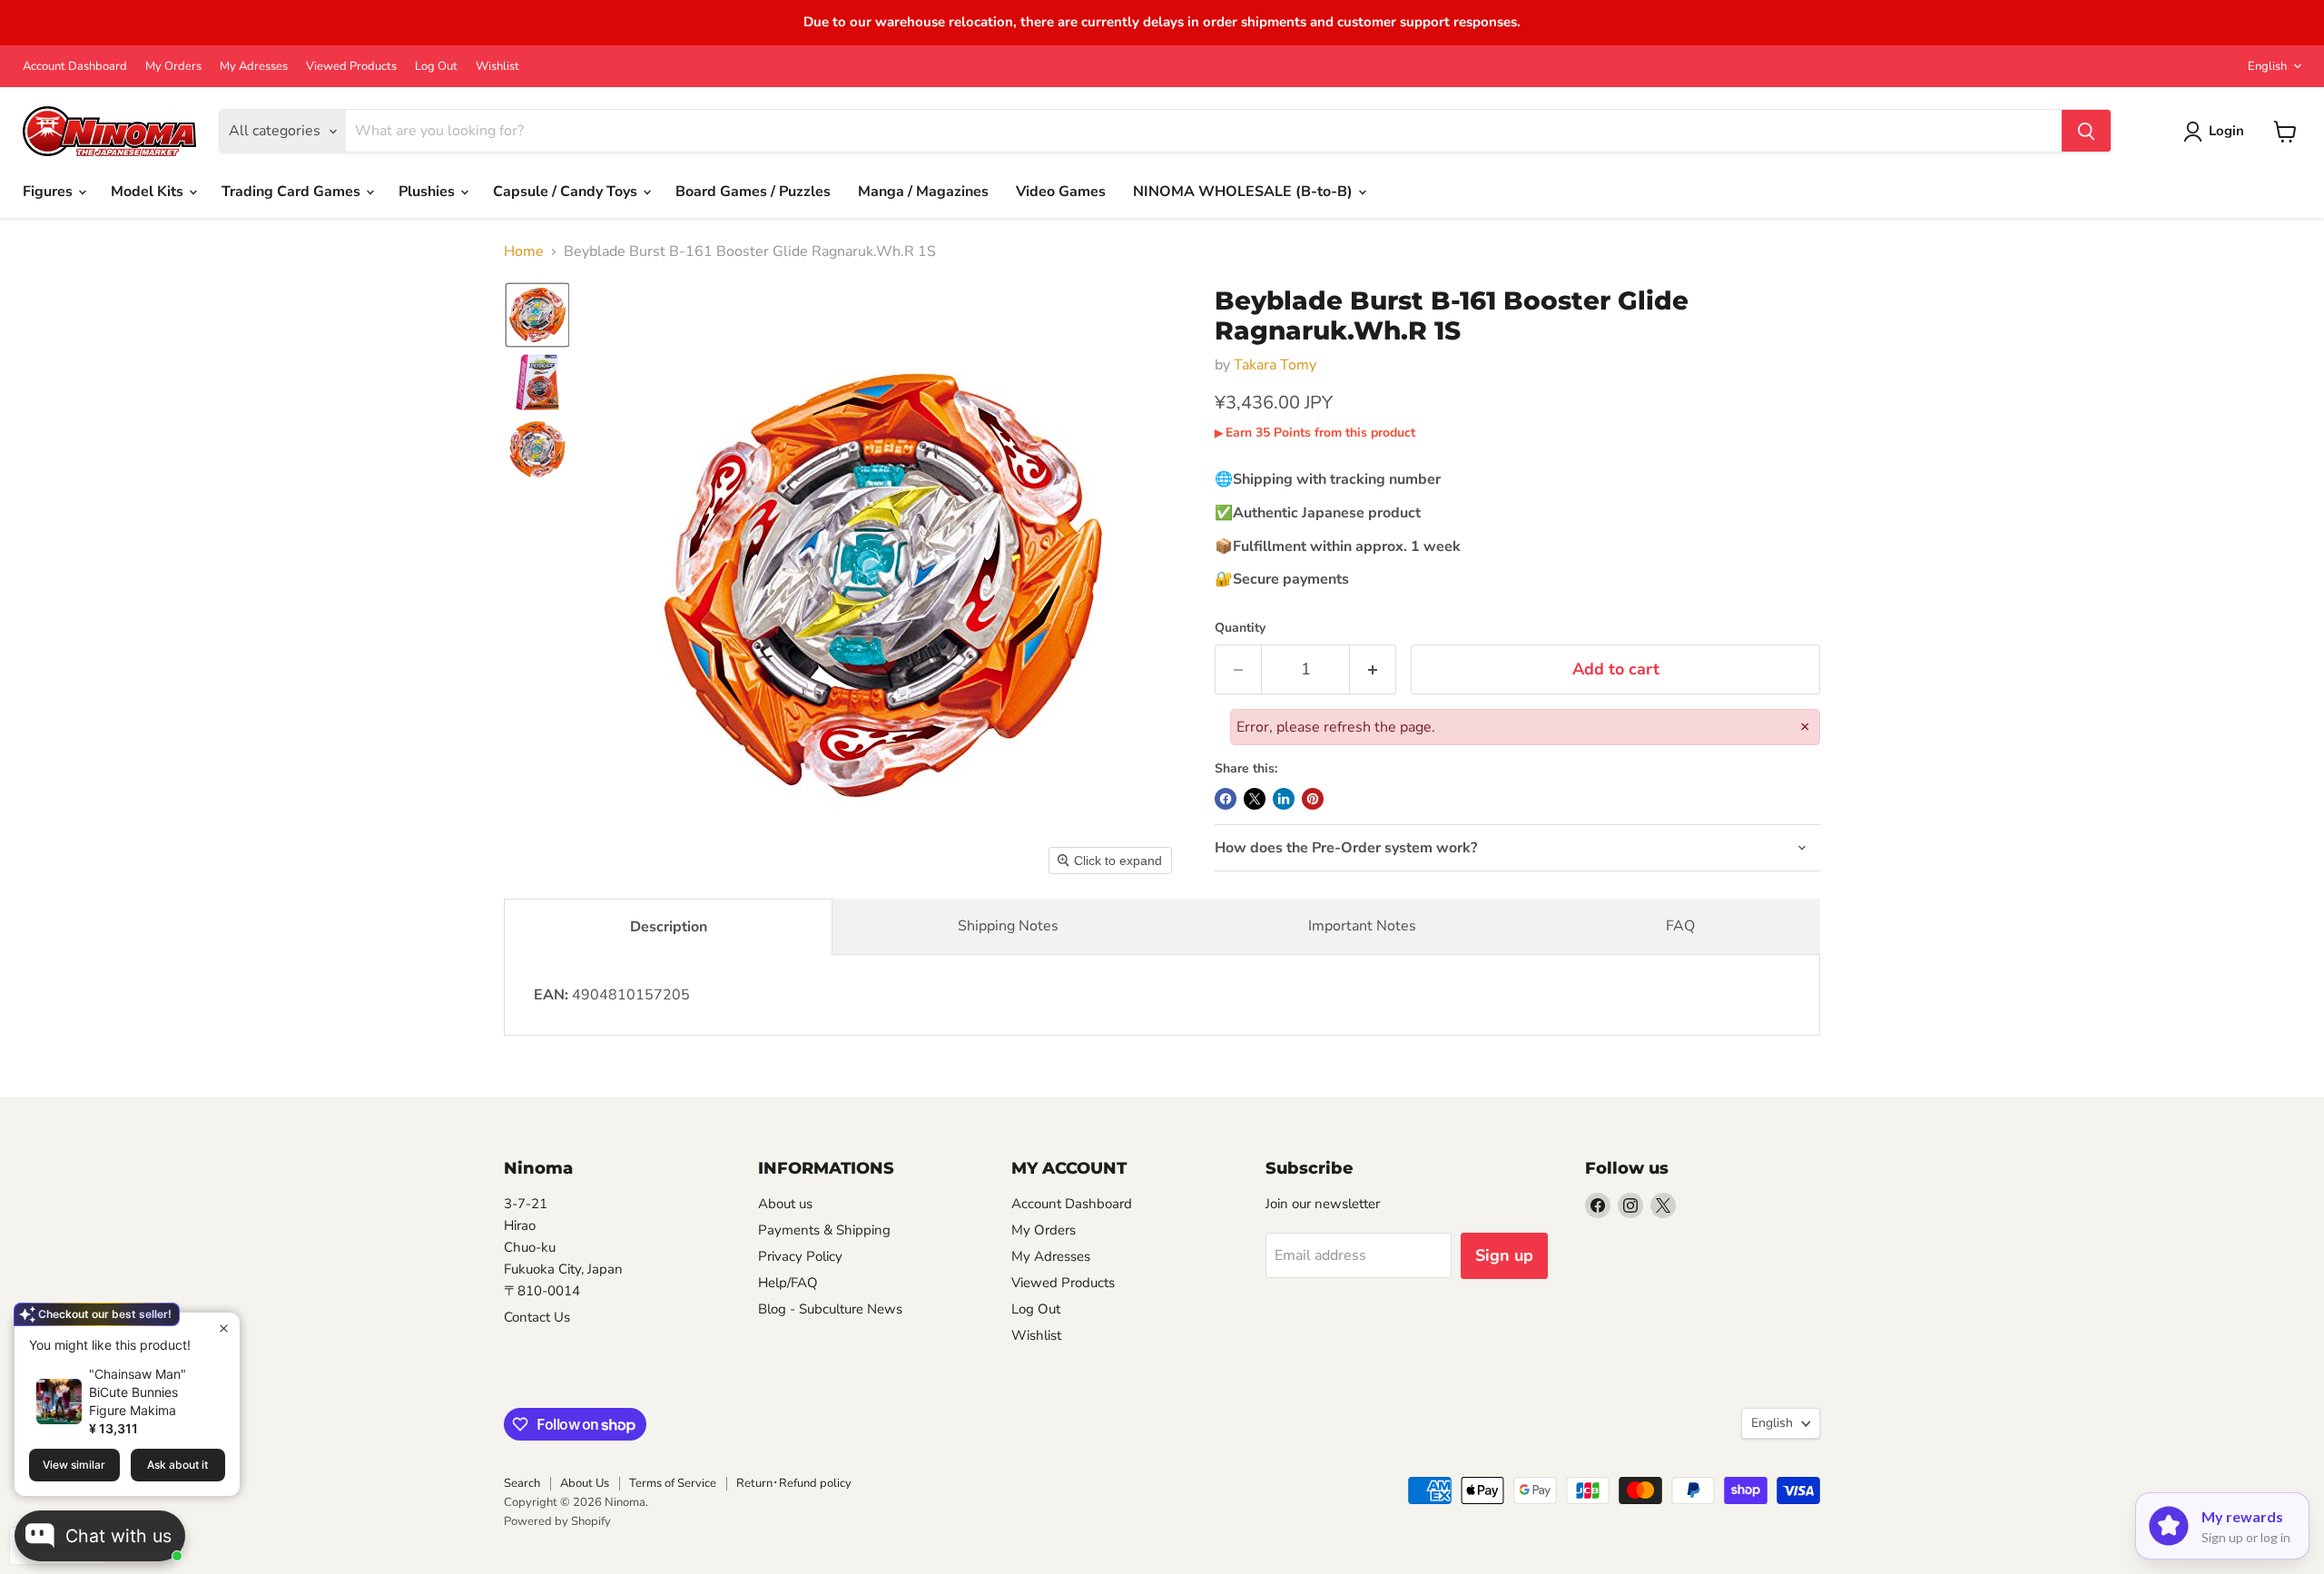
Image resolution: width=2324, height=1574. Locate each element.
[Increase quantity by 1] (1373, 669)
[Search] (2086, 132)
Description (669, 927)
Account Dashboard (75, 67)
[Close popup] (224, 1328)
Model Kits (149, 192)
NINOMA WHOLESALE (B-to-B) (1245, 192)
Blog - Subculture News (830, 1309)
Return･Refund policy (794, 1483)
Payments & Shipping (824, 1230)
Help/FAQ (788, 1283)
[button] (537, 315)
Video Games (1061, 192)
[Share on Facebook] (1226, 799)
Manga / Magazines (923, 192)
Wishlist (497, 67)
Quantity (1240, 628)
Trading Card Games (293, 192)
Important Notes (1362, 926)
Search (522, 1483)
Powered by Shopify (557, 1521)
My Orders (173, 67)
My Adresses (254, 67)
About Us (585, 1483)
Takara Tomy (1275, 365)
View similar (74, 1465)
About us (785, 1204)
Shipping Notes (1008, 926)
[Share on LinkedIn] (1284, 799)
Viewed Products (351, 67)
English (2267, 66)
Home (524, 251)
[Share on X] (1255, 799)
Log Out (436, 67)
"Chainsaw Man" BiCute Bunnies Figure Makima (138, 1392)
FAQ (1680, 926)
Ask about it (177, 1465)
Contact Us (537, 1317)
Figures (49, 192)
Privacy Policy (800, 1256)
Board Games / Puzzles (753, 192)
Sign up (1504, 1255)
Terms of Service (673, 1483)
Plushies (428, 192)
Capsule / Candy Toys (567, 192)
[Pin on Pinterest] (1313, 799)
